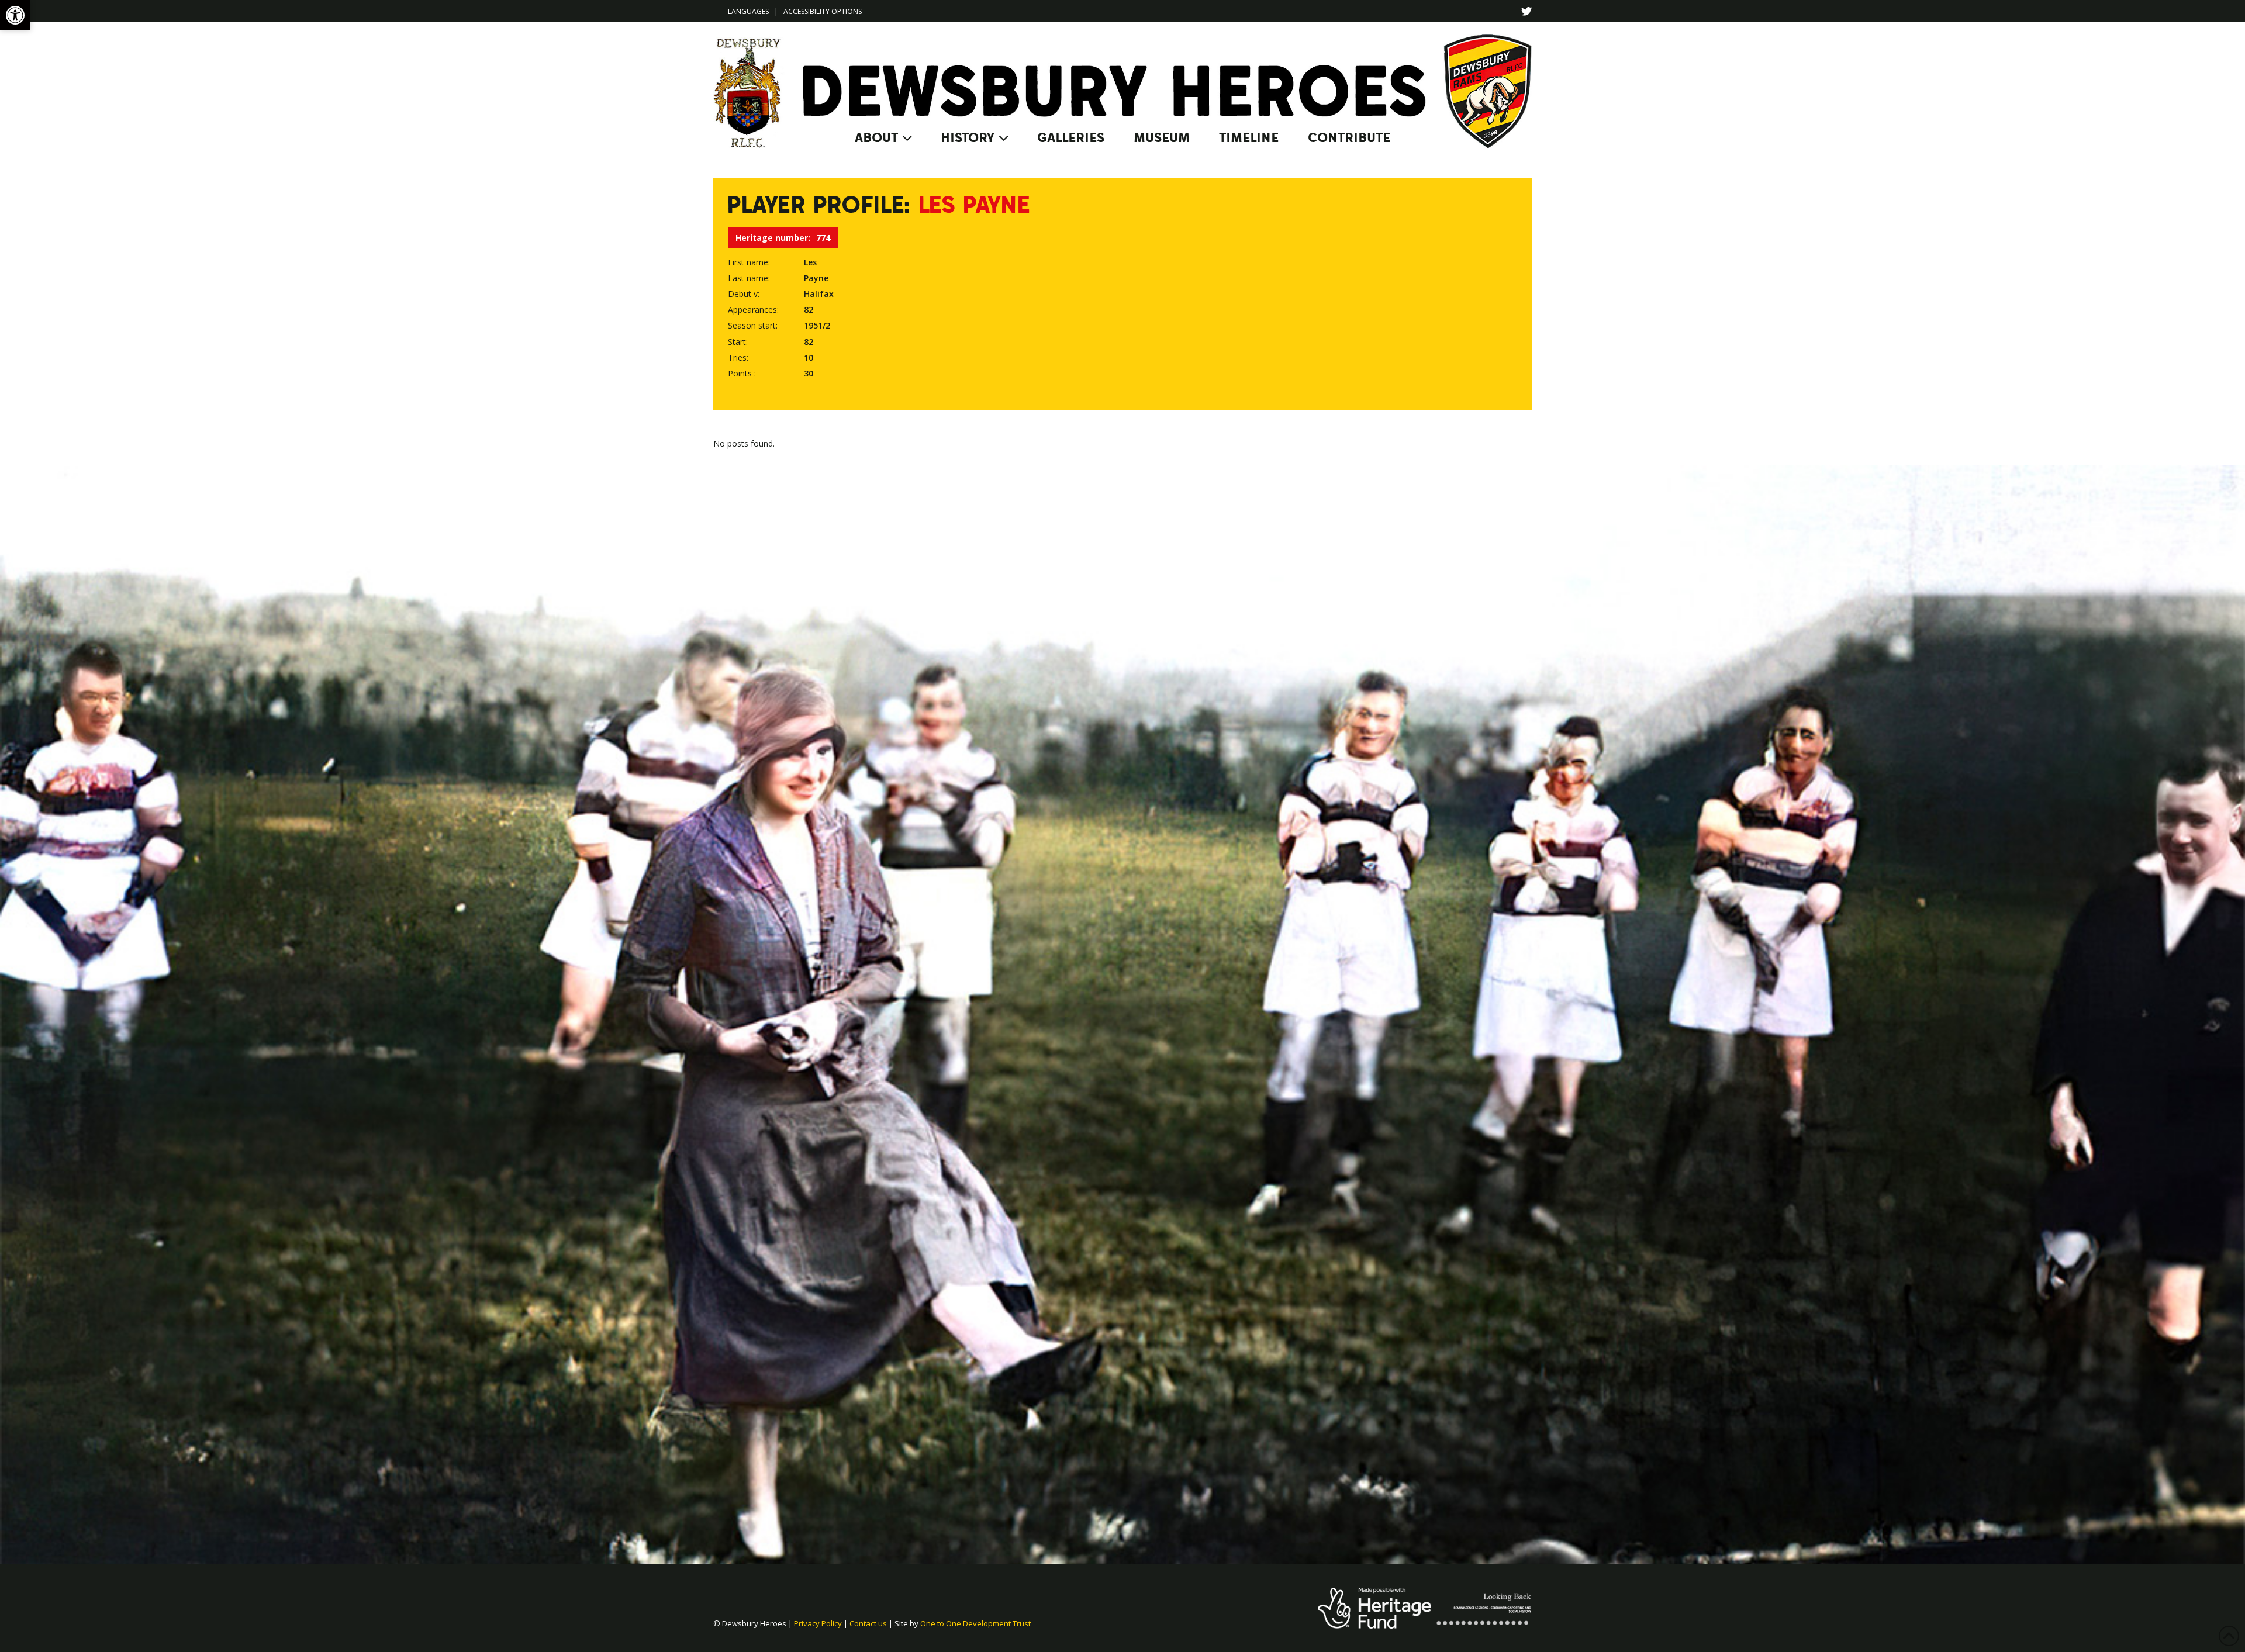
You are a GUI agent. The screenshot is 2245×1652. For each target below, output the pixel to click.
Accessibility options (823, 11)
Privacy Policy (818, 1623)
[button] (15, 15)
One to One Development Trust (975, 1623)
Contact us (868, 1623)
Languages (748, 11)
